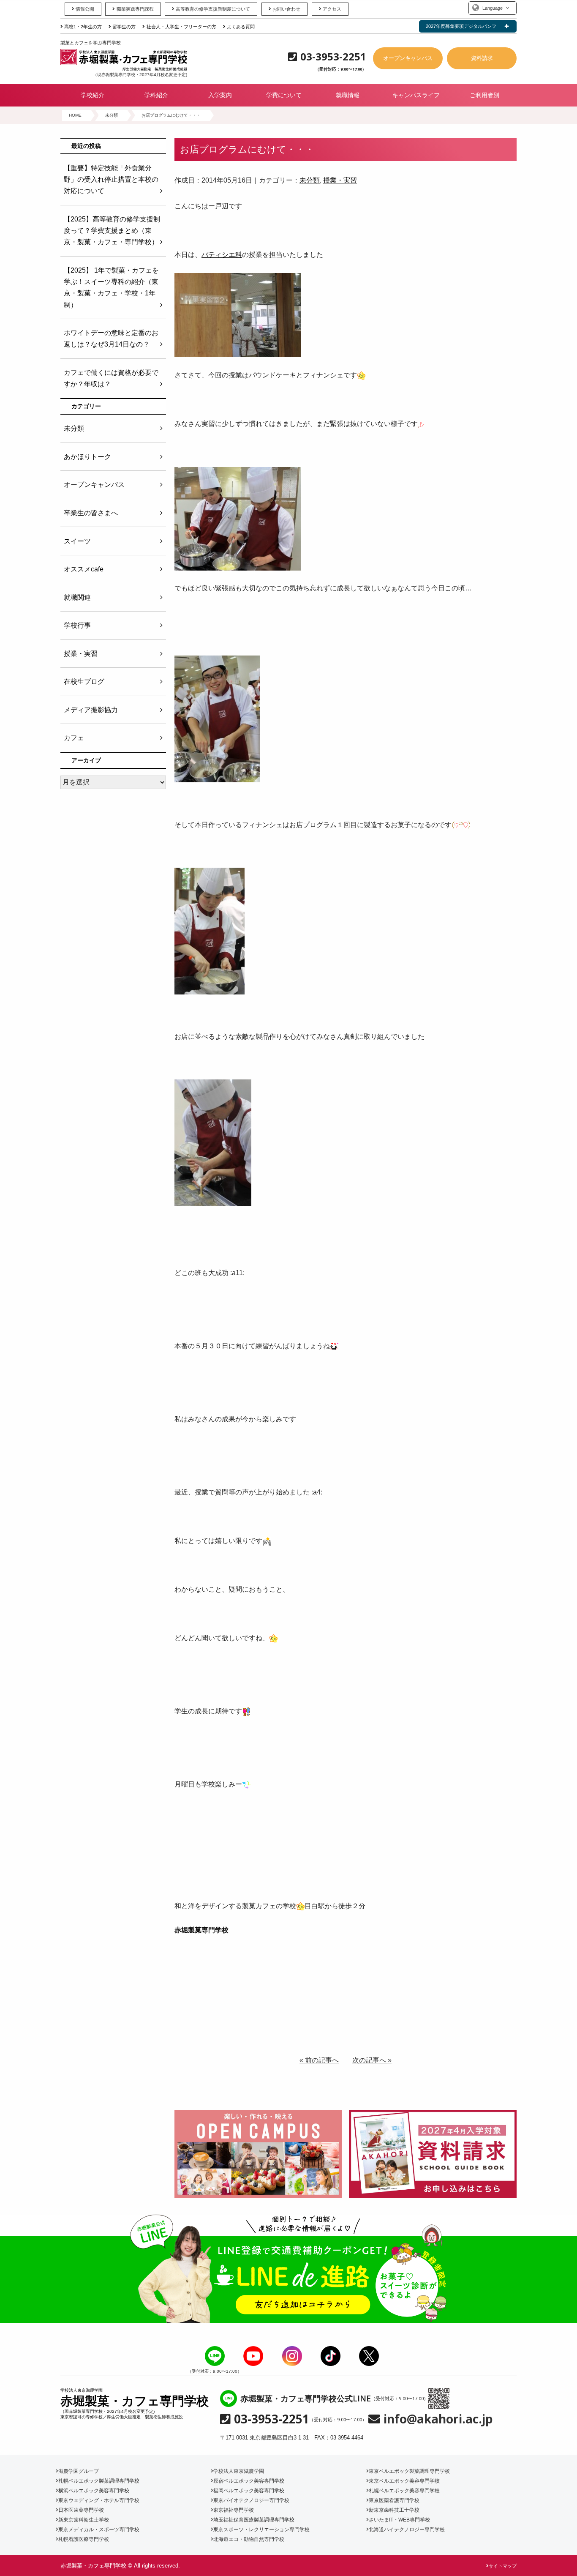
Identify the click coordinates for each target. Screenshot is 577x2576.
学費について (284, 95)
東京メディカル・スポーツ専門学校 (99, 2530)
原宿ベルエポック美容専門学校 (249, 2481)
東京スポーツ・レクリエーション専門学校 (261, 2530)
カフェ (74, 738)
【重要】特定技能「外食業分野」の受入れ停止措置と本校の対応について (111, 179)
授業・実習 (340, 180)
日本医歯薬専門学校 (81, 2510)
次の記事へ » (372, 2060)
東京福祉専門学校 (234, 2510)
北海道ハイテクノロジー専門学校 (407, 2530)
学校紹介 (93, 95)
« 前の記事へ (319, 2060)
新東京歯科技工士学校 (394, 2510)
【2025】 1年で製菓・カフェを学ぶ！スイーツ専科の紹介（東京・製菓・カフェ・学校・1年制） (111, 288)
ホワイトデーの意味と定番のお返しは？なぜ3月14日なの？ (111, 339)
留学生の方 (124, 27)
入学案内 (220, 95)
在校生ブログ (84, 682)
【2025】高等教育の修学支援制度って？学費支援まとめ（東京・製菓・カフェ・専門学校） (112, 231)
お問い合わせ (286, 9)
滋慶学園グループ (79, 2471)
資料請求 (482, 58)
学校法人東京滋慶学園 (239, 2471)
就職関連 (77, 597)
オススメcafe (84, 569)
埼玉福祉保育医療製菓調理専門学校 (254, 2520)
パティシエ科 (222, 255)
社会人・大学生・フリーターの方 (181, 27)
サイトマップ (503, 2566)
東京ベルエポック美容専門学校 (404, 2481)
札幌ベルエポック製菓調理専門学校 (99, 2481)
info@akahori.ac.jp (438, 2419)
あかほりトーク (87, 457)
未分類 (310, 180)
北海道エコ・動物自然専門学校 (249, 2539)
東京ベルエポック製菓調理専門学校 (409, 2471)
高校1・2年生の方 (83, 27)
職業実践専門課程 (135, 9)
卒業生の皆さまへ (91, 513)
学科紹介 (156, 95)
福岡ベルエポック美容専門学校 (249, 2491)
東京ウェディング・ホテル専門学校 (99, 2500)
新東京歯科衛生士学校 (84, 2520)
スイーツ (77, 541)
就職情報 (348, 95)
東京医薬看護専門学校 (394, 2500)
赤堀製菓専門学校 (201, 1930)
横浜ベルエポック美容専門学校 (94, 2491)
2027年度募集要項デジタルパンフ (461, 26)
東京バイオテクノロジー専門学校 (251, 2500)
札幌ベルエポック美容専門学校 (404, 2491)
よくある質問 (241, 27)
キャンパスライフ (416, 95)
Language (493, 8)
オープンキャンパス (408, 58)
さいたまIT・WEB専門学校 (399, 2520)
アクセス (332, 9)
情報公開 (85, 9)
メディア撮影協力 (91, 710)
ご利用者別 (484, 95)
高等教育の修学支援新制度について (213, 9)
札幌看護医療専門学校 (84, 2539)
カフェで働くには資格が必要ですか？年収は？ (111, 378)
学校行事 (77, 625)
